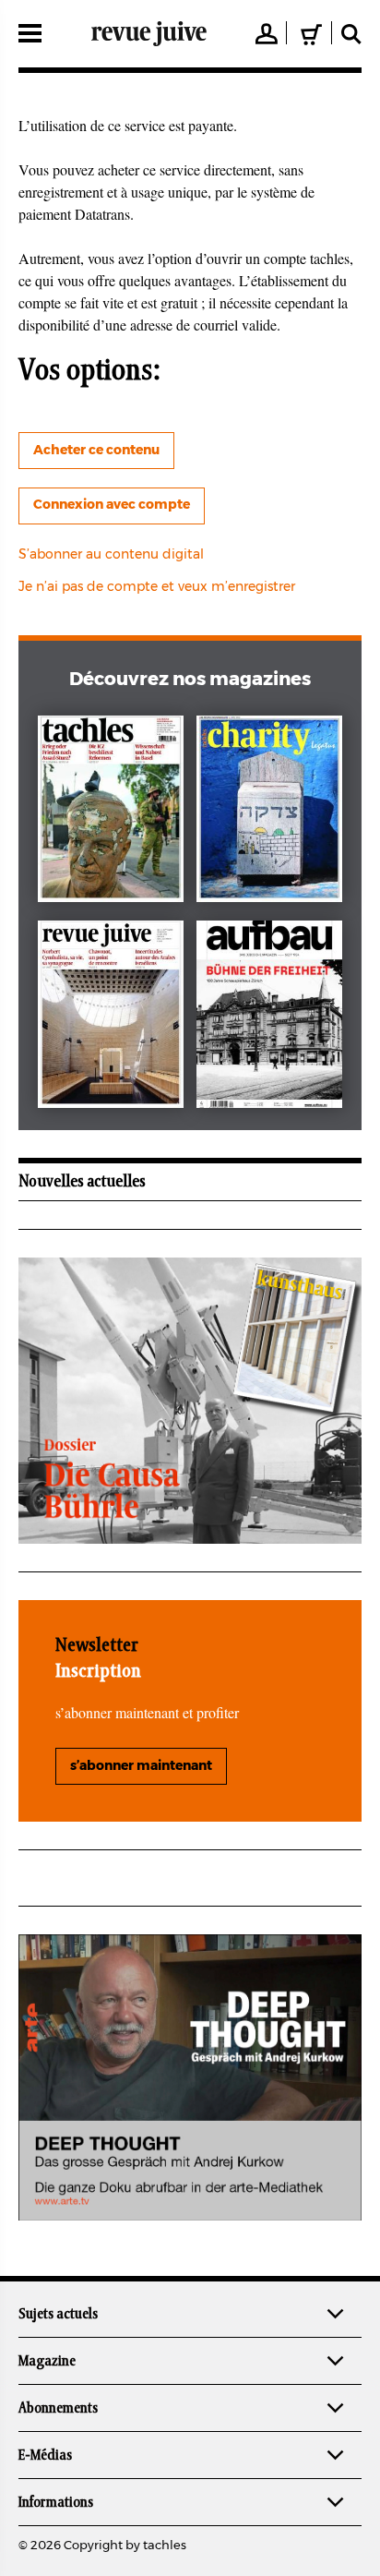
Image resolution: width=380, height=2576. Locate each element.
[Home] (149, 33)
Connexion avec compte (112, 505)
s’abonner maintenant (141, 1766)
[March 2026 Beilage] (269, 813)
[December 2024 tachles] (111, 813)
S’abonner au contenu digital (111, 555)
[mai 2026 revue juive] (111, 1018)
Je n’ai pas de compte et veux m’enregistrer (157, 587)
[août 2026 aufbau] (269, 1018)
